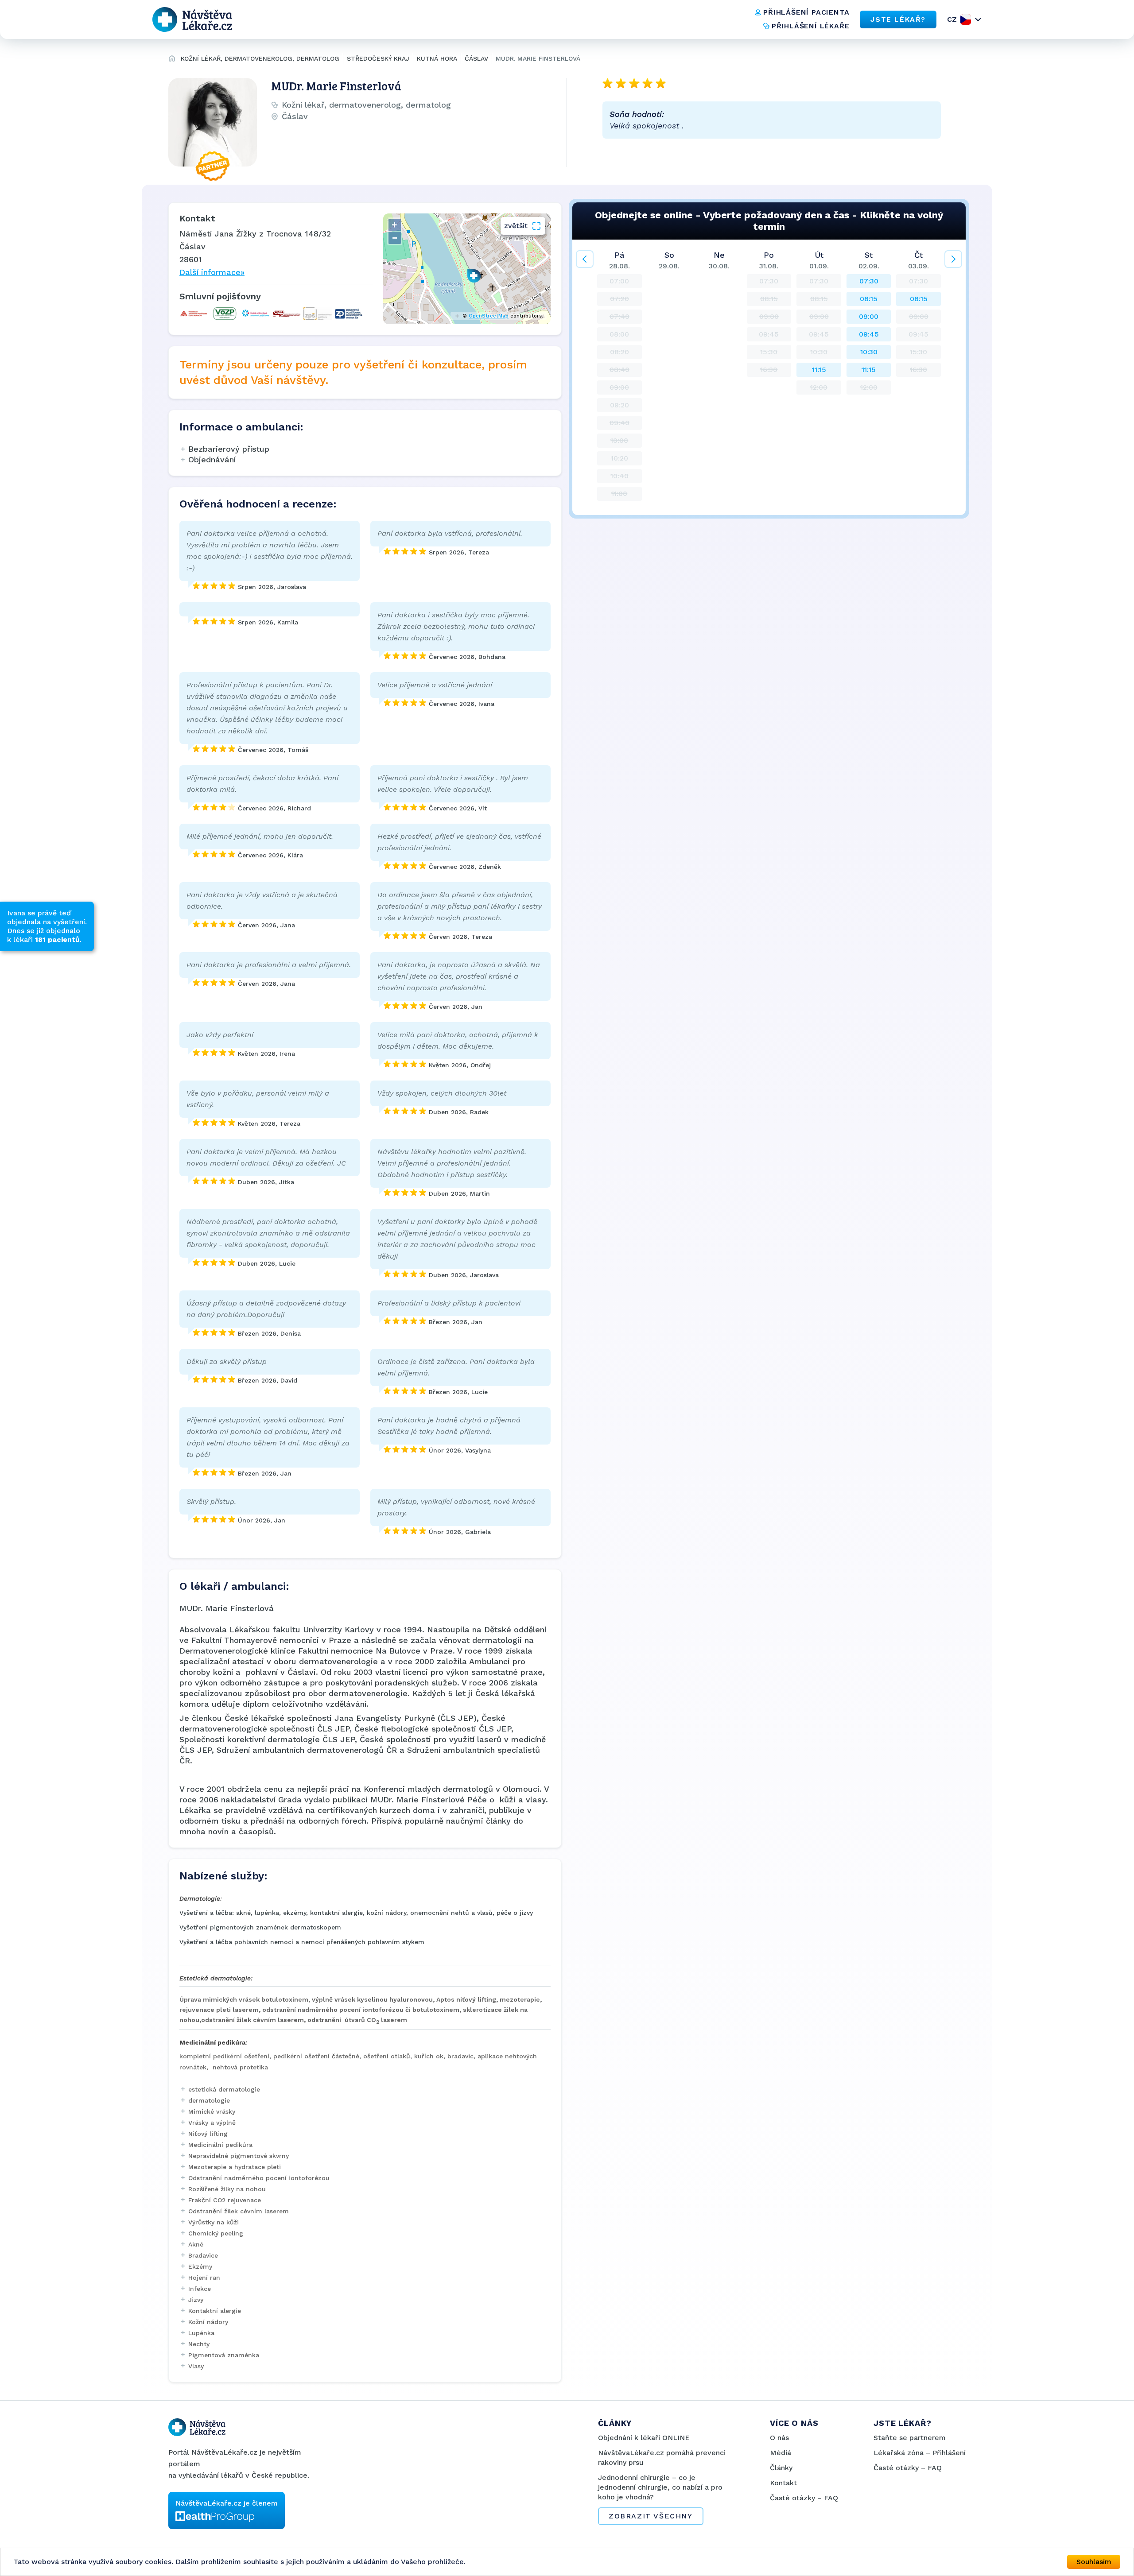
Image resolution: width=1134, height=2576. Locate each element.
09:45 (869, 334)
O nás (779, 2438)
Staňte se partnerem (910, 2438)
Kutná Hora (437, 58)
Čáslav (476, 58)
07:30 (869, 281)
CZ (952, 19)
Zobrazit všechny (651, 2516)
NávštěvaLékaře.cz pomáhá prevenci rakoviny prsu (662, 2458)
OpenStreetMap (489, 316)
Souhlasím (1094, 2562)
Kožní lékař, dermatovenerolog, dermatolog (260, 58)
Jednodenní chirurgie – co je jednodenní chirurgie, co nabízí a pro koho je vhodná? (660, 2487)
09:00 (869, 316)
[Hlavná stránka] (172, 60)
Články (781, 2468)
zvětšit (516, 226)
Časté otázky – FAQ (804, 2498)
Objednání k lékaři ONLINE (644, 2438)
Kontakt (783, 2483)
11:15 (819, 370)
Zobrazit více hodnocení (671, 158)
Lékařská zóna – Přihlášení (920, 2453)
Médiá (781, 2453)
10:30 (869, 352)
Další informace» (212, 272)
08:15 (869, 299)
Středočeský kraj (378, 58)
